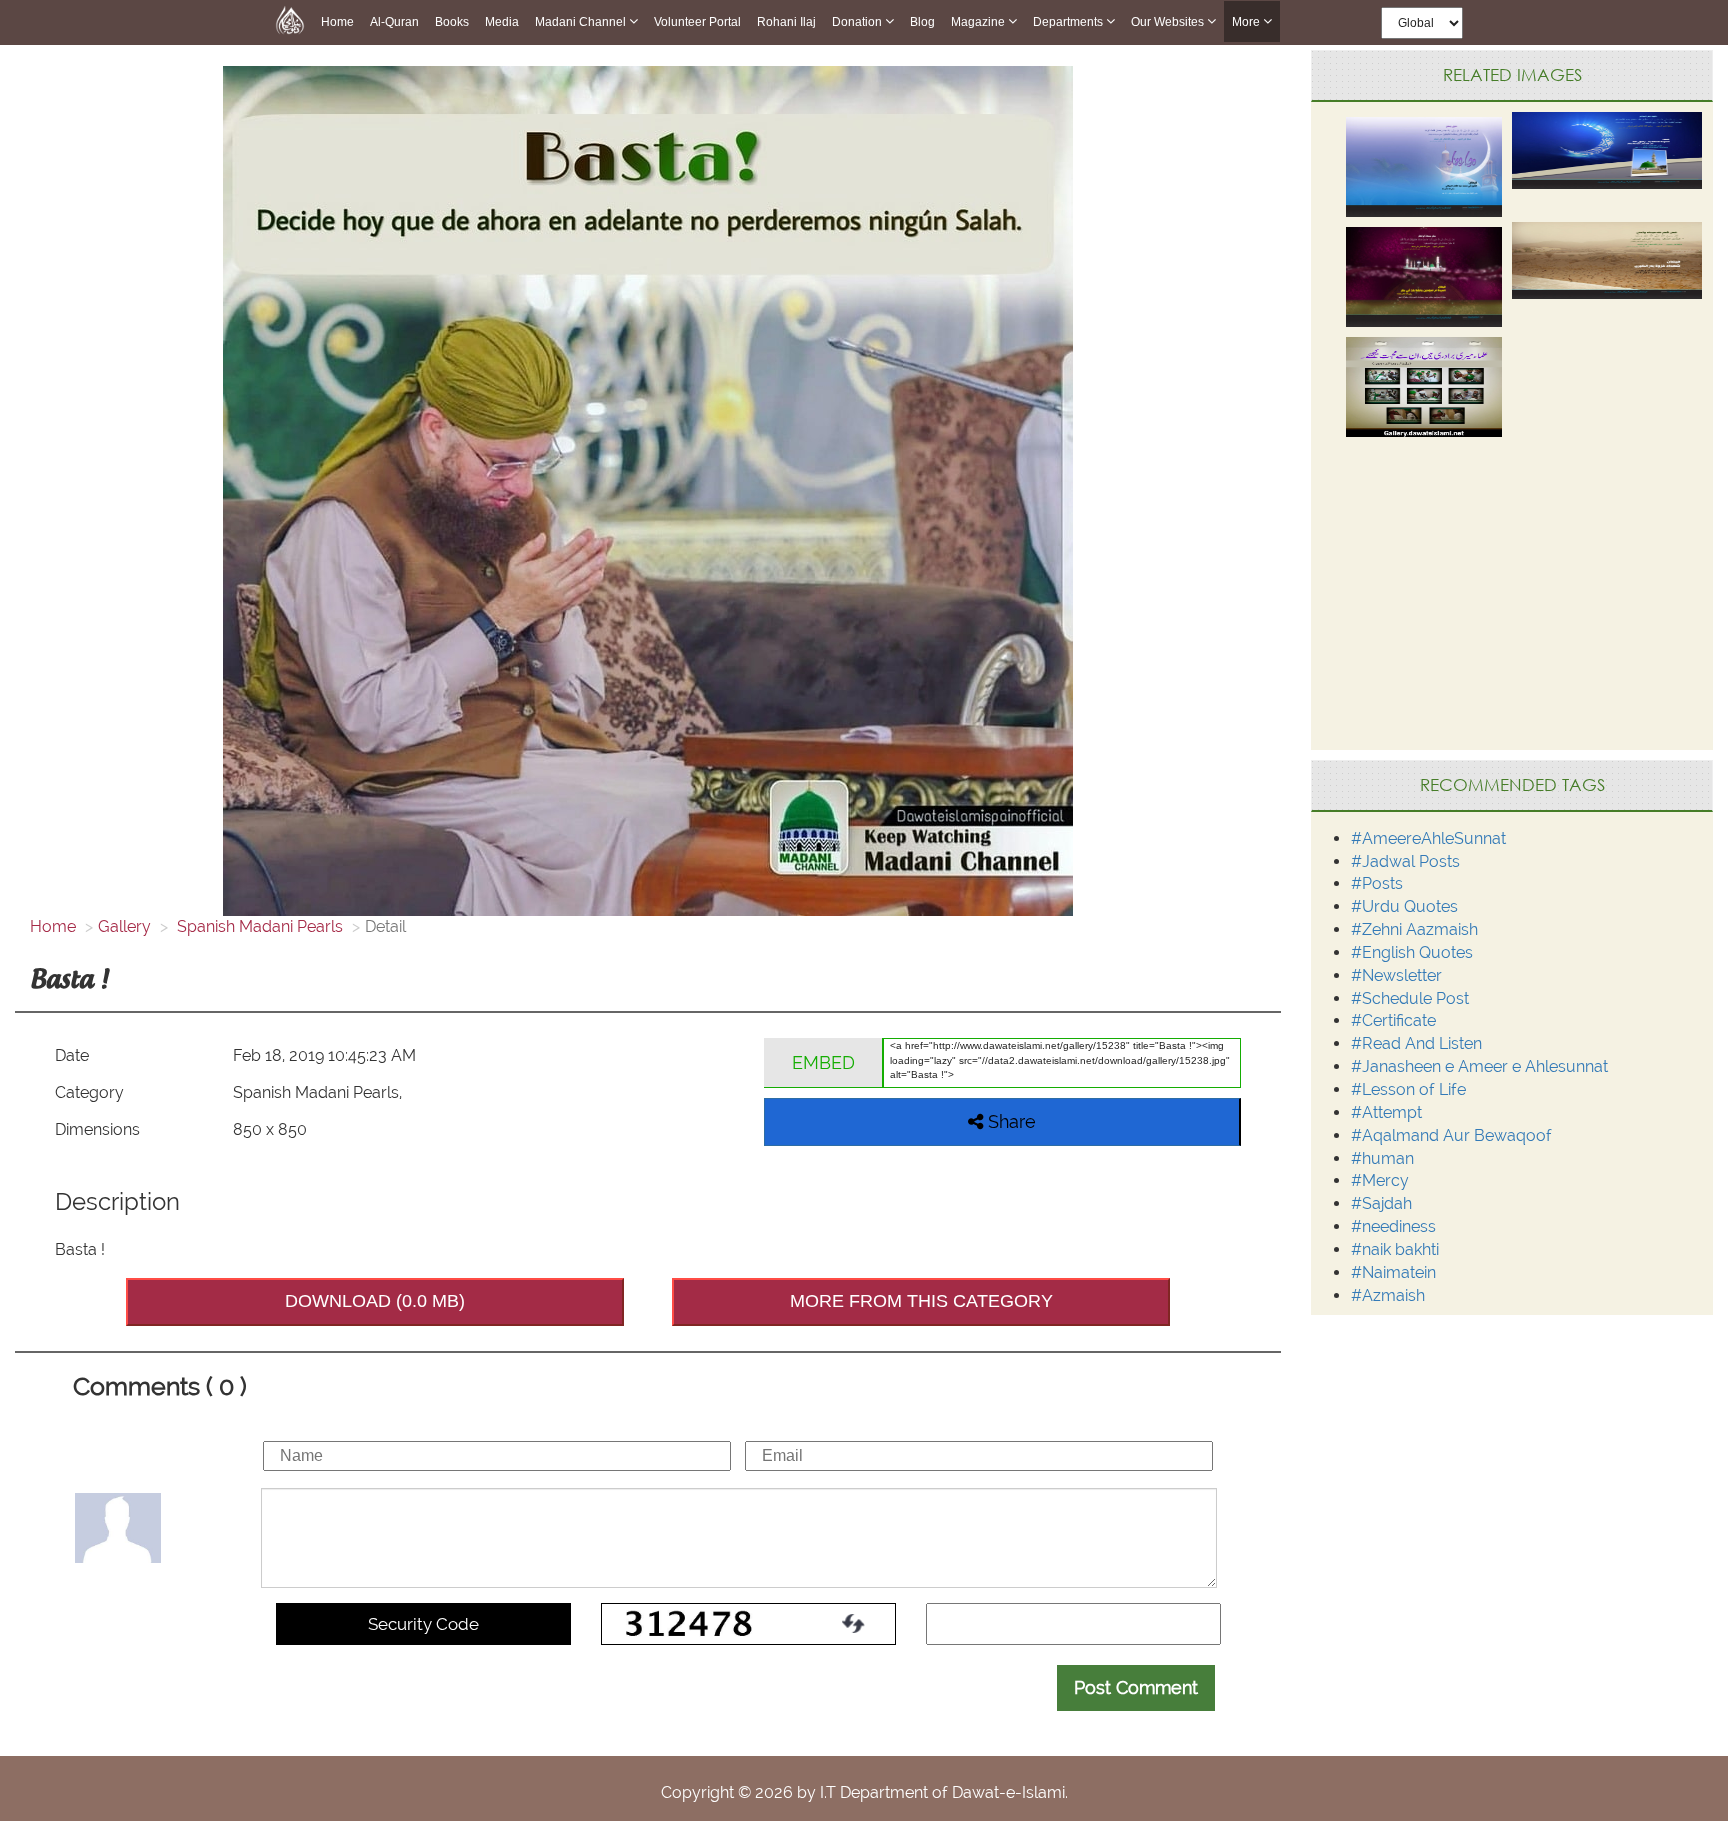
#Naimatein (1393, 1272)
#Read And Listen (1416, 1043)
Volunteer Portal (697, 22)
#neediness (1393, 1226)
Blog (922, 22)
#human (1382, 1158)
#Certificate (1393, 1020)
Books (452, 22)
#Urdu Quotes (1404, 906)
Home (337, 22)
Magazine (979, 22)
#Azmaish (1388, 1295)
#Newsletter (1396, 975)
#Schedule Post (1410, 998)
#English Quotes (1412, 952)
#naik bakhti (1395, 1249)
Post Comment (1136, 1687)
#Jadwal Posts (1405, 861)
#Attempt (1386, 1112)
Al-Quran (394, 22)
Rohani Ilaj (786, 22)
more (1247, 22)
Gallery (124, 926)
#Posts (1377, 883)
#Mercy (1380, 1180)
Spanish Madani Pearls (258, 926)
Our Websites (1169, 22)
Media (502, 22)
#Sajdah (1381, 1203)
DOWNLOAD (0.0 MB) (375, 1301)
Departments (1069, 22)
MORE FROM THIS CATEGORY (921, 1301)
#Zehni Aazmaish (1414, 929)
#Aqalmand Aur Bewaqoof (1451, 1135)
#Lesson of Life (1408, 1089)
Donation (858, 22)
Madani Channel (582, 22)
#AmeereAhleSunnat (1428, 838)
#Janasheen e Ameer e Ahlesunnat (1479, 1066)
